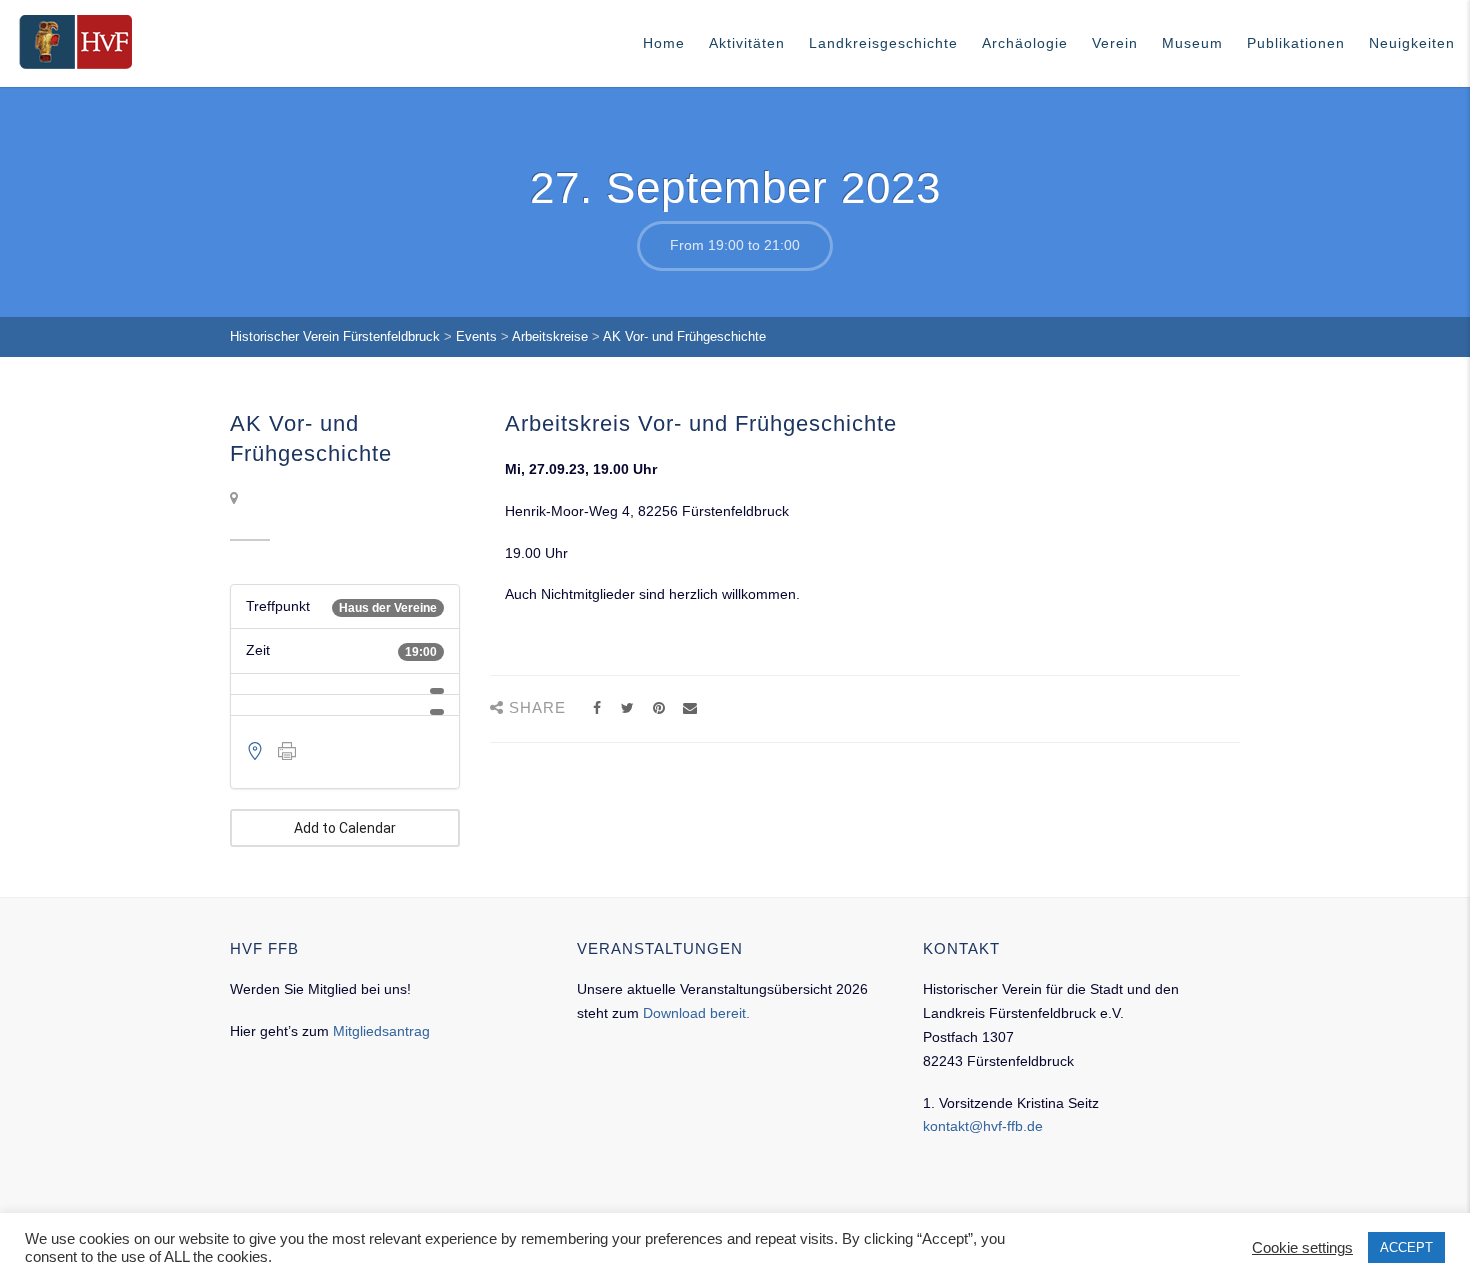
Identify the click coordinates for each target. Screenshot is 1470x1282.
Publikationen (1296, 43)
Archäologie (1025, 43)
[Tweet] (627, 708)
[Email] (689, 708)
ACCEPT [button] (1406, 1247)
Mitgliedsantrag (381, 1031)
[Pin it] (658, 708)
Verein (1115, 43)
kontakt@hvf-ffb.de (983, 1126)
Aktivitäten (747, 43)
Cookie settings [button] (1302, 1248)
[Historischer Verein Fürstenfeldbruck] (75, 42)
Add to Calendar (345, 828)
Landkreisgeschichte (883, 43)
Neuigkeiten (1412, 43)
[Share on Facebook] (596, 708)
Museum (1192, 43)
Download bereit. (696, 1013)
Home (664, 43)
